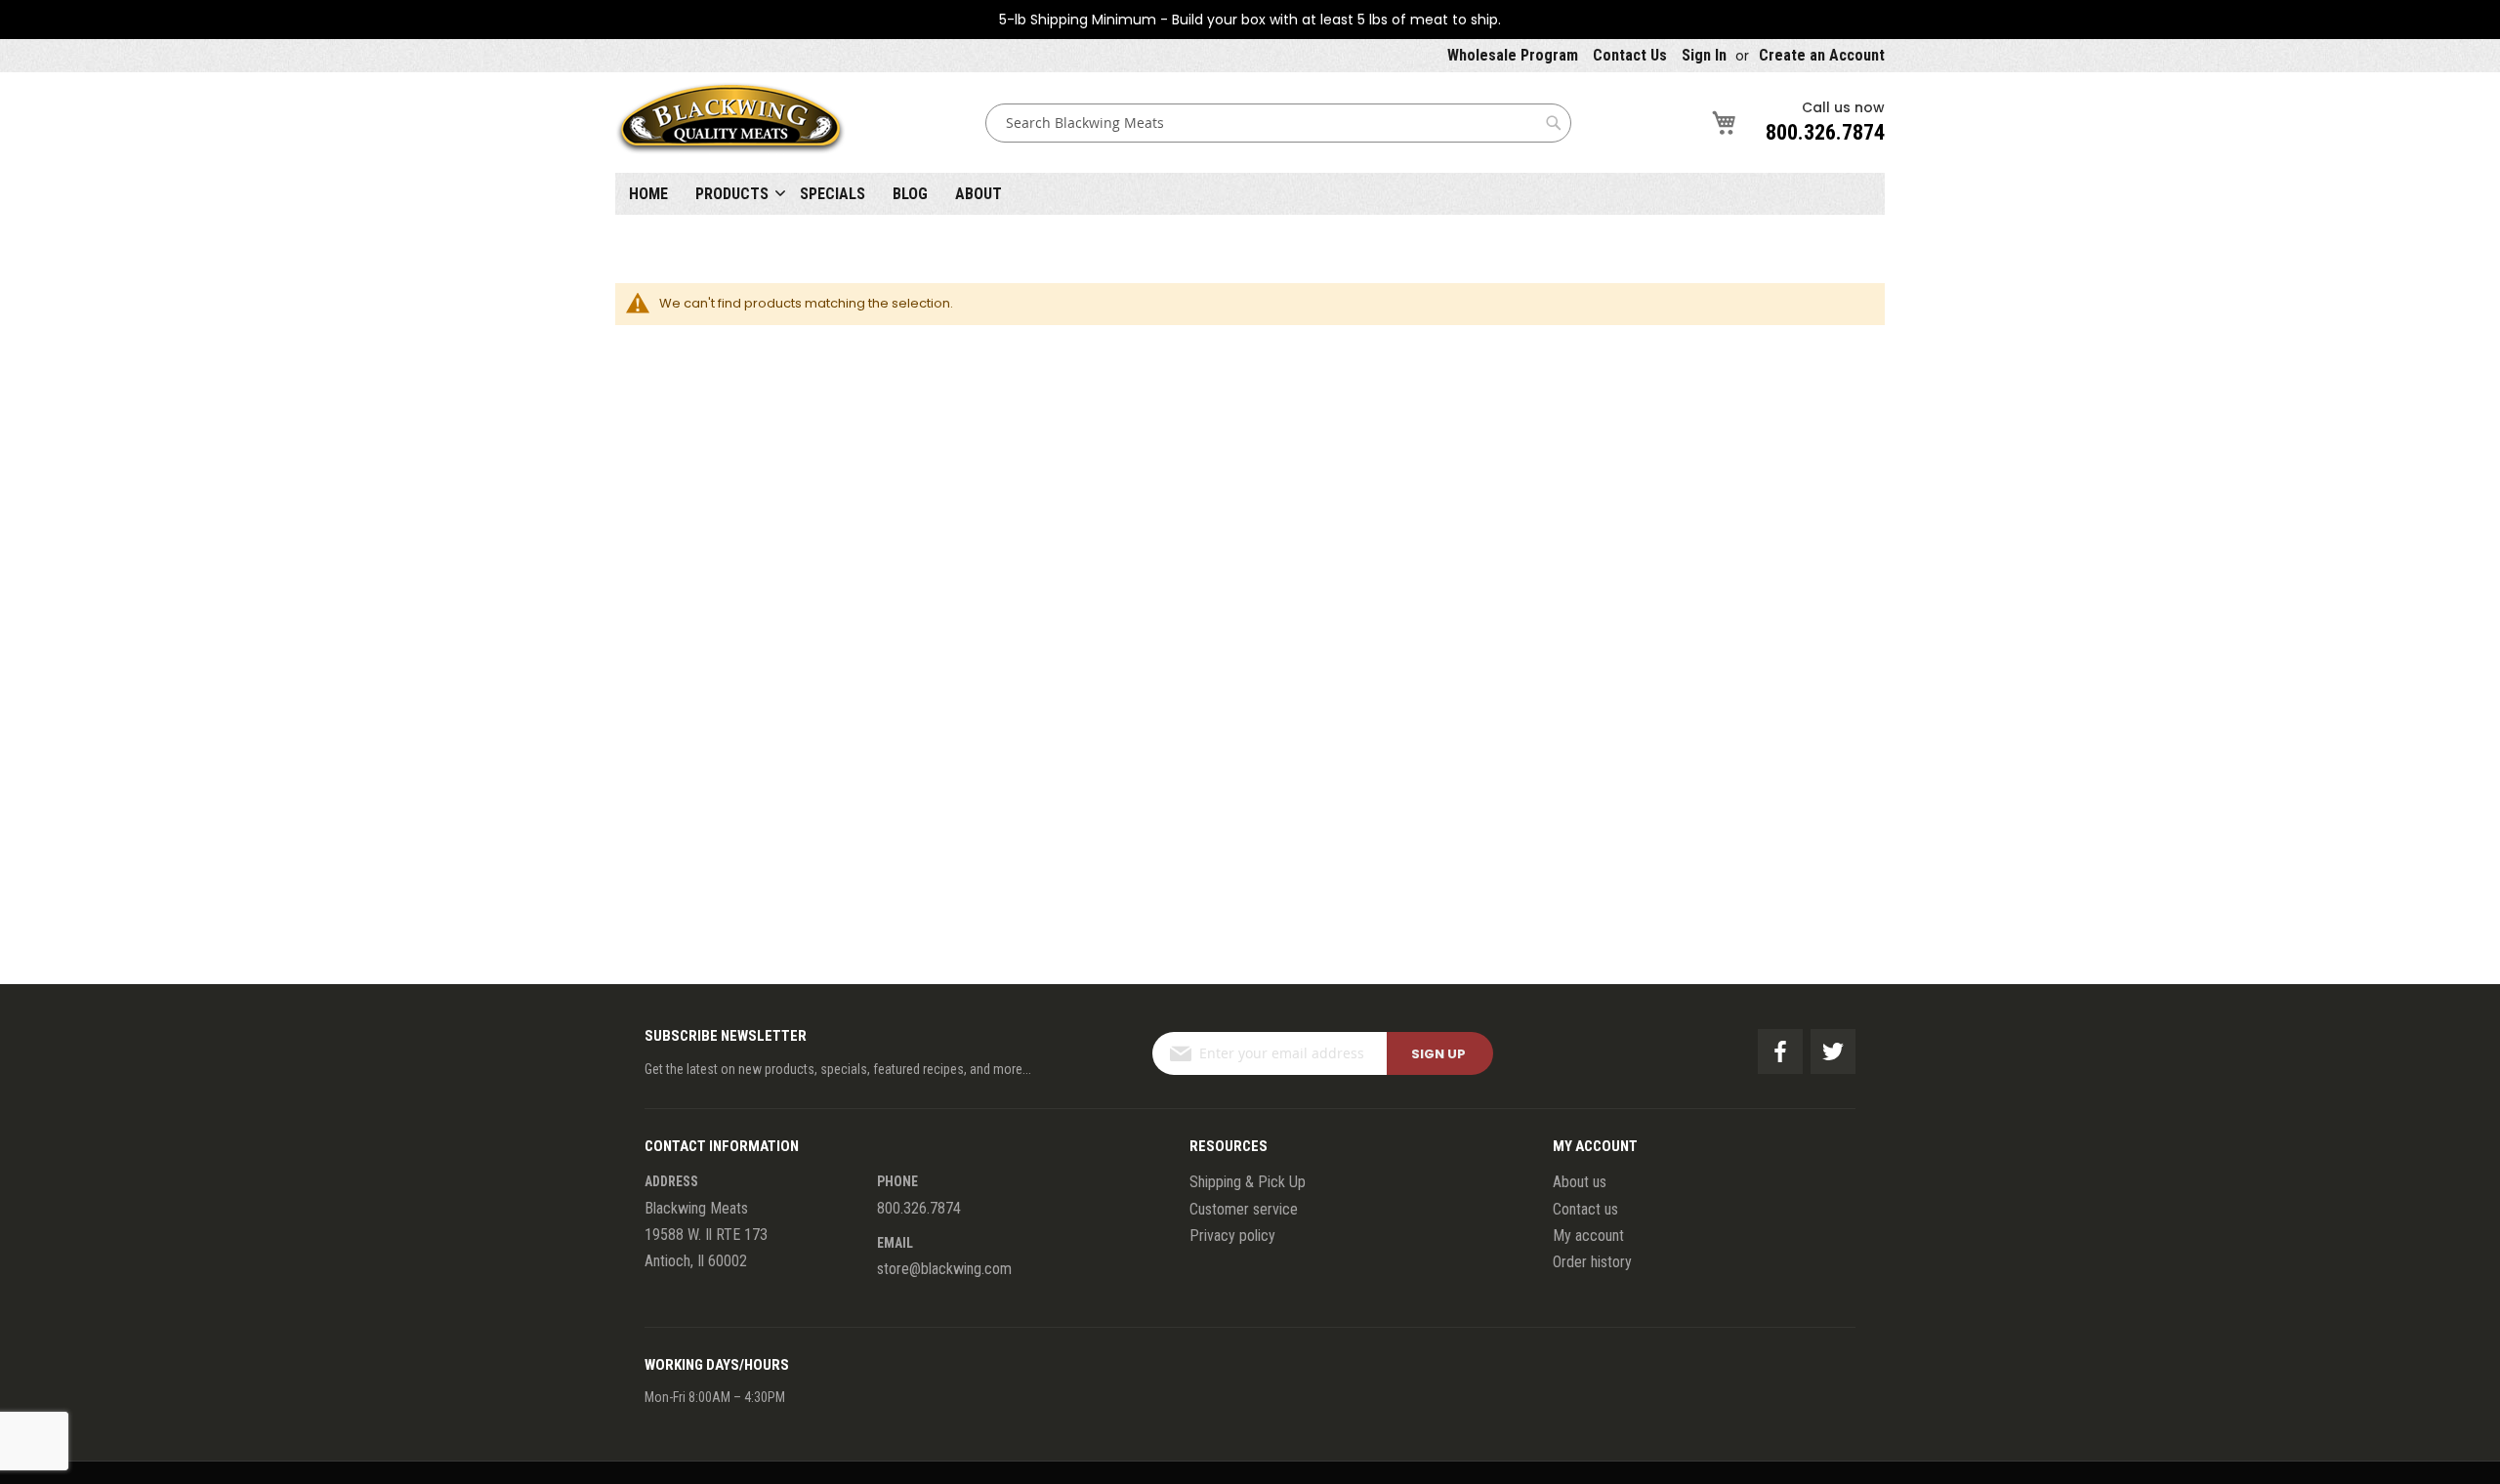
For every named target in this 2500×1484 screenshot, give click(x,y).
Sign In (1704, 55)
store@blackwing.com (944, 1269)
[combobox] (1278, 123)
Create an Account (1822, 55)
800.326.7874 (1825, 132)
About (979, 194)
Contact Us (1630, 55)
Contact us (1585, 1209)
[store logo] (730, 123)
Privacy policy (1232, 1236)
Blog (910, 194)
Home (648, 194)
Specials (833, 194)
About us (1580, 1182)
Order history (1592, 1262)
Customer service (1244, 1209)
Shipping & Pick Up (1248, 1182)
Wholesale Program (1513, 55)
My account (1588, 1236)
